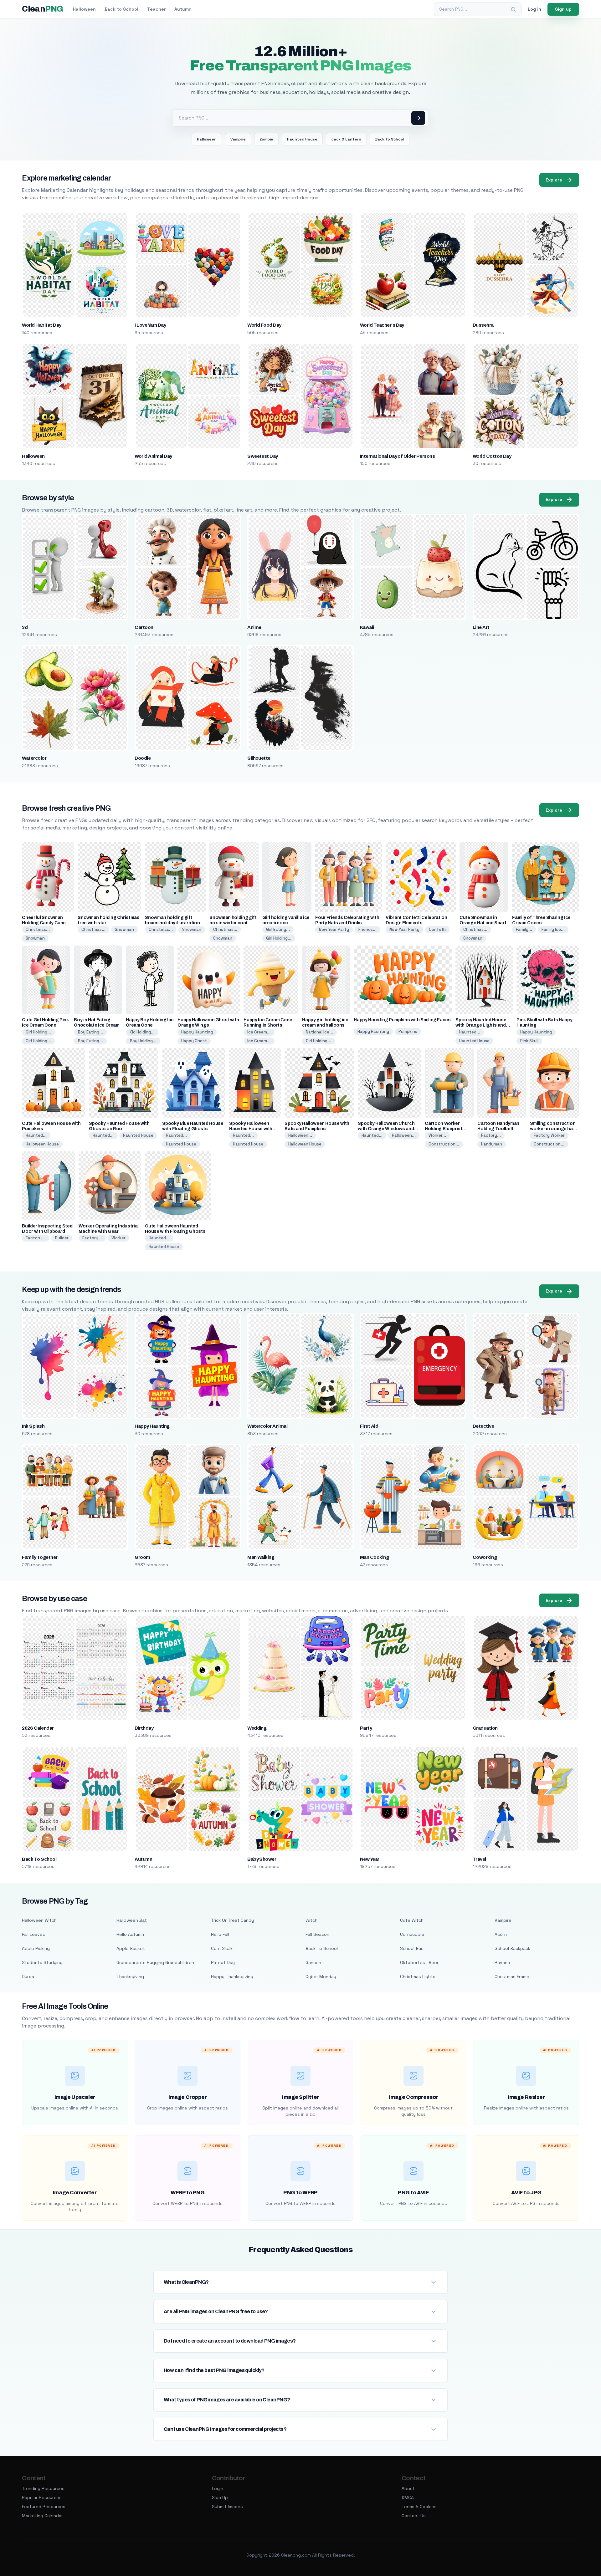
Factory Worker (549, 1135)
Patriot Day (223, 1962)
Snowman (35, 938)
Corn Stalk (222, 1948)
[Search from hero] (418, 118)
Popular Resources (42, 2497)
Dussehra (483, 325)
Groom (142, 1557)
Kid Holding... (142, 1032)
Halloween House (42, 1144)
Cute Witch (412, 1920)
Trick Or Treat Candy (232, 1920)
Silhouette (259, 758)
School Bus (412, 1948)
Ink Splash (33, 1426)
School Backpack (512, 1948)
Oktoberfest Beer (419, 1962)
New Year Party (334, 929)
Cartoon (144, 627)
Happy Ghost (194, 1041)
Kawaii (367, 627)
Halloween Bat (132, 1920)
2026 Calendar (38, 1728)
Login (218, 2488)
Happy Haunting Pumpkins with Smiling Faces (402, 1020)
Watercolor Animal (267, 1426)
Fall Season (317, 1934)
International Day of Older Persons (397, 456)
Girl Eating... (278, 929)
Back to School (121, 9)
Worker (118, 1238)
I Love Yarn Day (150, 325)
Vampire (238, 139)
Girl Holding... (279, 938)
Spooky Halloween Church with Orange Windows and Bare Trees (386, 1129)
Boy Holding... (143, 1041)
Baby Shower (262, 1859)
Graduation (485, 1728)
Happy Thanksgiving (232, 1977)
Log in (534, 9)
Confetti (437, 929)
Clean (42, 9)
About (408, 2488)
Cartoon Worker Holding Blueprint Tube (443, 1129)
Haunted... (470, 1032)
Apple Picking (36, 1948)
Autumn (183, 9)
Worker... (437, 1135)
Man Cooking (374, 1557)
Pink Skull (529, 1041)
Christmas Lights (418, 1977)
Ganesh (313, 1962)
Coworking (485, 1557)
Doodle (143, 758)
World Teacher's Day (382, 325)
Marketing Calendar (42, 2516)
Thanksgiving (130, 1977)
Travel (479, 1859)
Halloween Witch (39, 1920)
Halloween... (300, 1135)
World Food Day (264, 325)
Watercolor (34, 758)
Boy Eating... (90, 1032)
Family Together (40, 1557)
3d (25, 627)
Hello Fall (220, 1934)
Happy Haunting (197, 1032)
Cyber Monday (321, 1977)
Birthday (144, 1728)
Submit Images (227, 2507)
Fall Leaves (33, 1934)
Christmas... (38, 929)
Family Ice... (553, 929)
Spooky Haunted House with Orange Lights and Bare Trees (481, 1025)
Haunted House (302, 139)
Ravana (502, 1962)
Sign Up (220, 2497)
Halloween (84, 9)
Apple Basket (131, 1948)
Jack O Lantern (346, 139)
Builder (62, 1238)
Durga (28, 1977)
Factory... (491, 1135)
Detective (483, 1426)
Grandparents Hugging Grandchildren (155, 1962)
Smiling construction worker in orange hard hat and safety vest (554, 1129)
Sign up (563, 9)
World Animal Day (153, 456)
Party (366, 1728)
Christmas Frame (512, 1977)
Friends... (367, 929)
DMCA (408, 2497)
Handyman (492, 1144)
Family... (524, 929)
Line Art (481, 627)
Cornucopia (412, 1934)
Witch (311, 1920)
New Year (370, 1859)
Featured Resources (44, 2507)
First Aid (369, 1426)
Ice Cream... (259, 1032)
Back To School (390, 139)
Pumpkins (408, 1031)
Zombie (266, 139)
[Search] (513, 9)
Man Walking (261, 1557)
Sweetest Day (263, 456)
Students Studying (42, 1962)
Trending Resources (43, 2488)
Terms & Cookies (419, 2507)
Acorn (501, 1934)
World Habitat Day (41, 325)
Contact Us (414, 2516)
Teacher (156, 9)
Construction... (444, 1144)
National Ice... (319, 1032)
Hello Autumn (130, 1934)
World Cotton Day (492, 456)
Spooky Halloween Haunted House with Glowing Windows (251, 1129)
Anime (254, 627)
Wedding (257, 1728)
